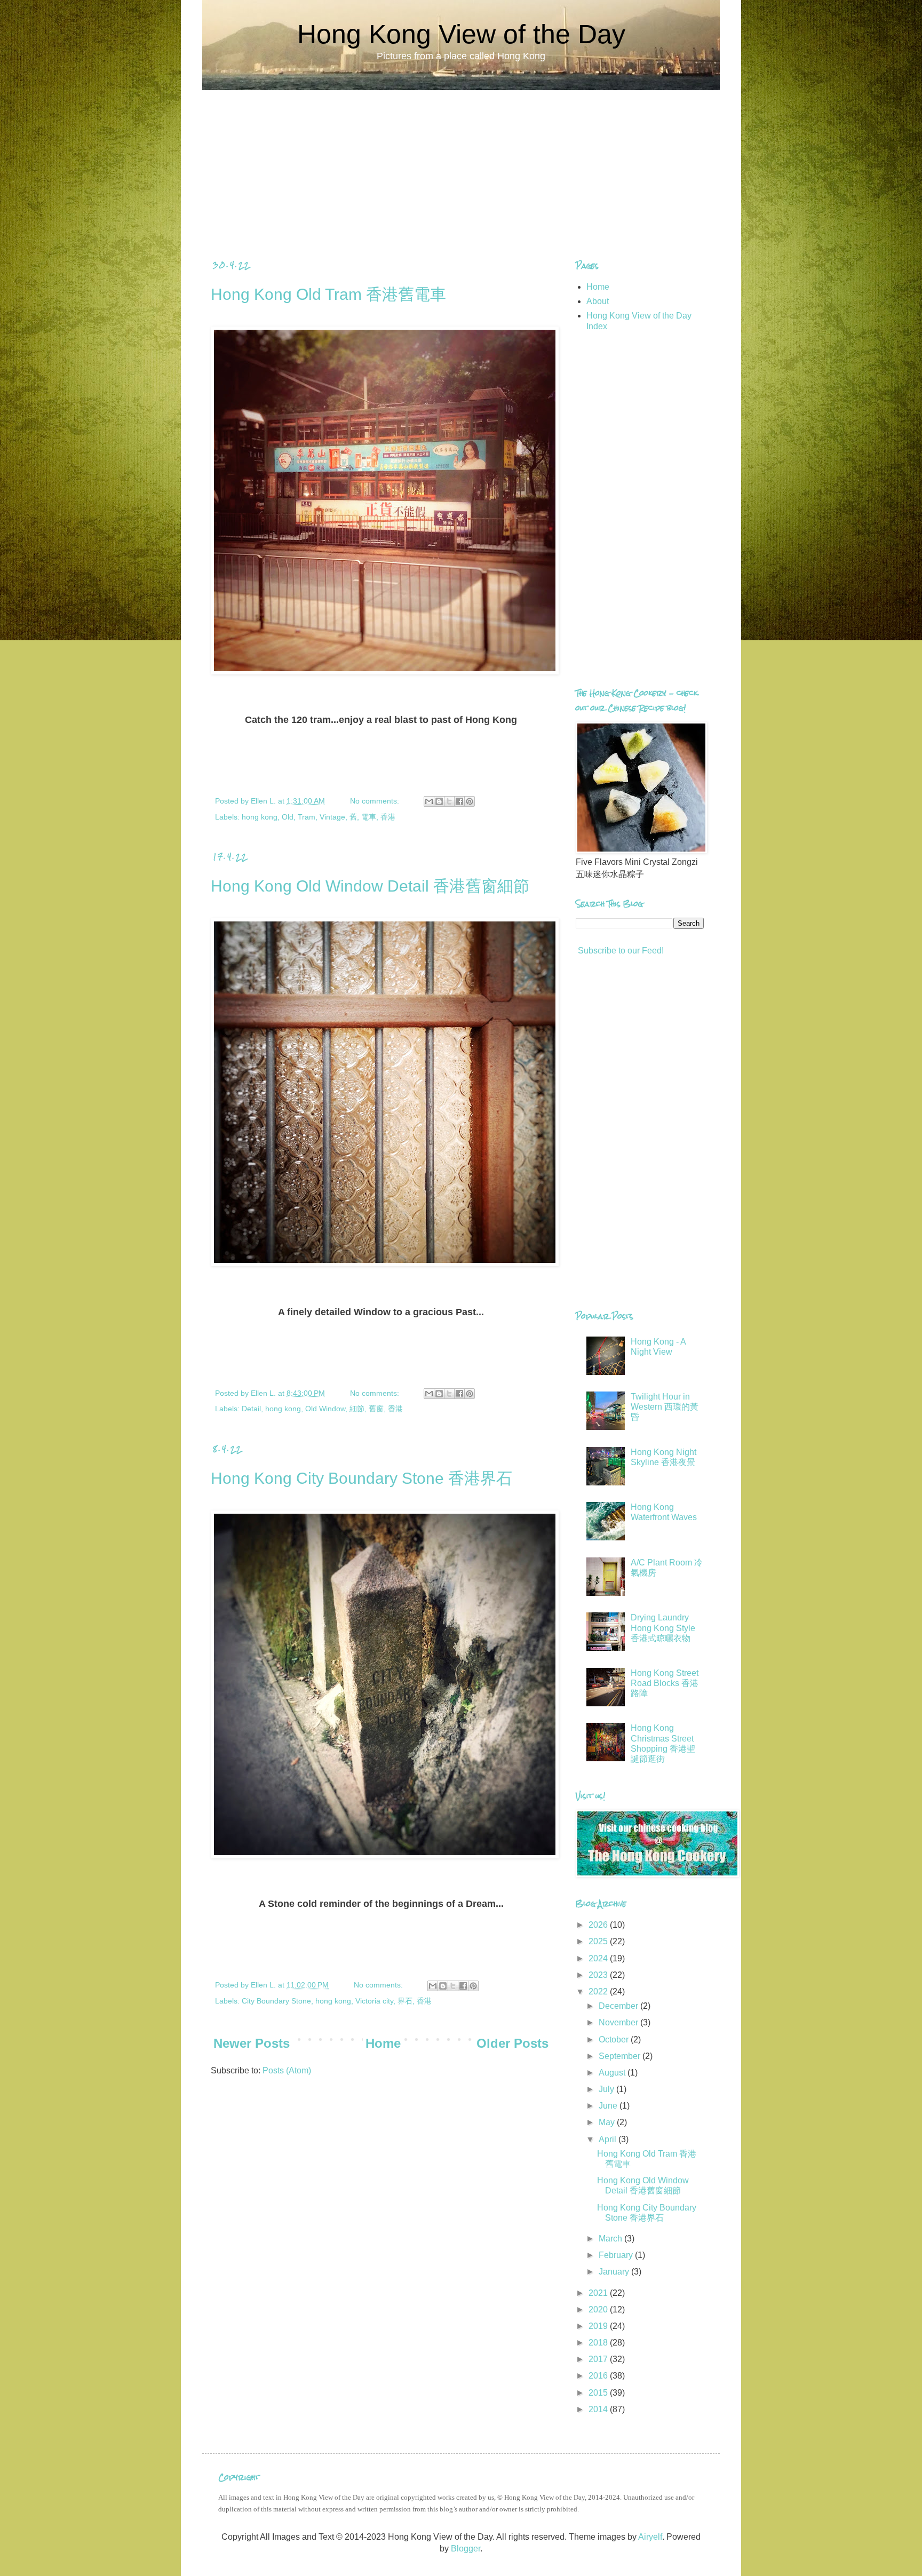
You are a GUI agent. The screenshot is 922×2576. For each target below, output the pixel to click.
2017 (599, 2359)
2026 (599, 1925)
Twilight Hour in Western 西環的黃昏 (665, 1407)
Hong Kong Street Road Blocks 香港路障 (665, 1683)
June (609, 2106)
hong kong (260, 817)
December (619, 2006)
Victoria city (374, 2001)
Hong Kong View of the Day (461, 34)
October (615, 2040)
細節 (357, 1409)
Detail (251, 1409)
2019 (599, 2326)
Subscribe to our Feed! (620, 951)
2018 (599, 2343)
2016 (599, 2376)
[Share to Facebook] (459, 801)
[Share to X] (449, 801)
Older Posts (512, 2043)
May (608, 2122)
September (621, 2056)
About (598, 301)
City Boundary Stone (276, 2001)
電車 (369, 817)
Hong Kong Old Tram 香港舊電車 (328, 294)
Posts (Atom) (287, 2070)
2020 (599, 2309)
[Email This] (429, 801)
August (613, 2073)
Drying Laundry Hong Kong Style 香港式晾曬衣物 (663, 1628)
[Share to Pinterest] (470, 801)
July (607, 2089)
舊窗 (376, 1409)
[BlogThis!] (439, 801)
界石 (405, 2001)
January (615, 2272)
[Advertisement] (461, 165)
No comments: (376, 801)
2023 (599, 1975)
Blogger (466, 2549)
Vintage (332, 817)
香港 (388, 817)
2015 (599, 2393)
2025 (599, 1941)
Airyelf (650, 2537)
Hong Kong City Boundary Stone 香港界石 (361, 1478)
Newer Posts (252, 2043)
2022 (599, 1991)
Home (383, 2043)
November (619, 2022)
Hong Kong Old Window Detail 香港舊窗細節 (370, 886)
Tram (307, 817)
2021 (599, 2293)
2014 (599, 2409)
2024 (599, 1958)
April (609, 2139)
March (611, 2239)
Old (288, 817)
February (617, 2255)
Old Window (325, 1409)
